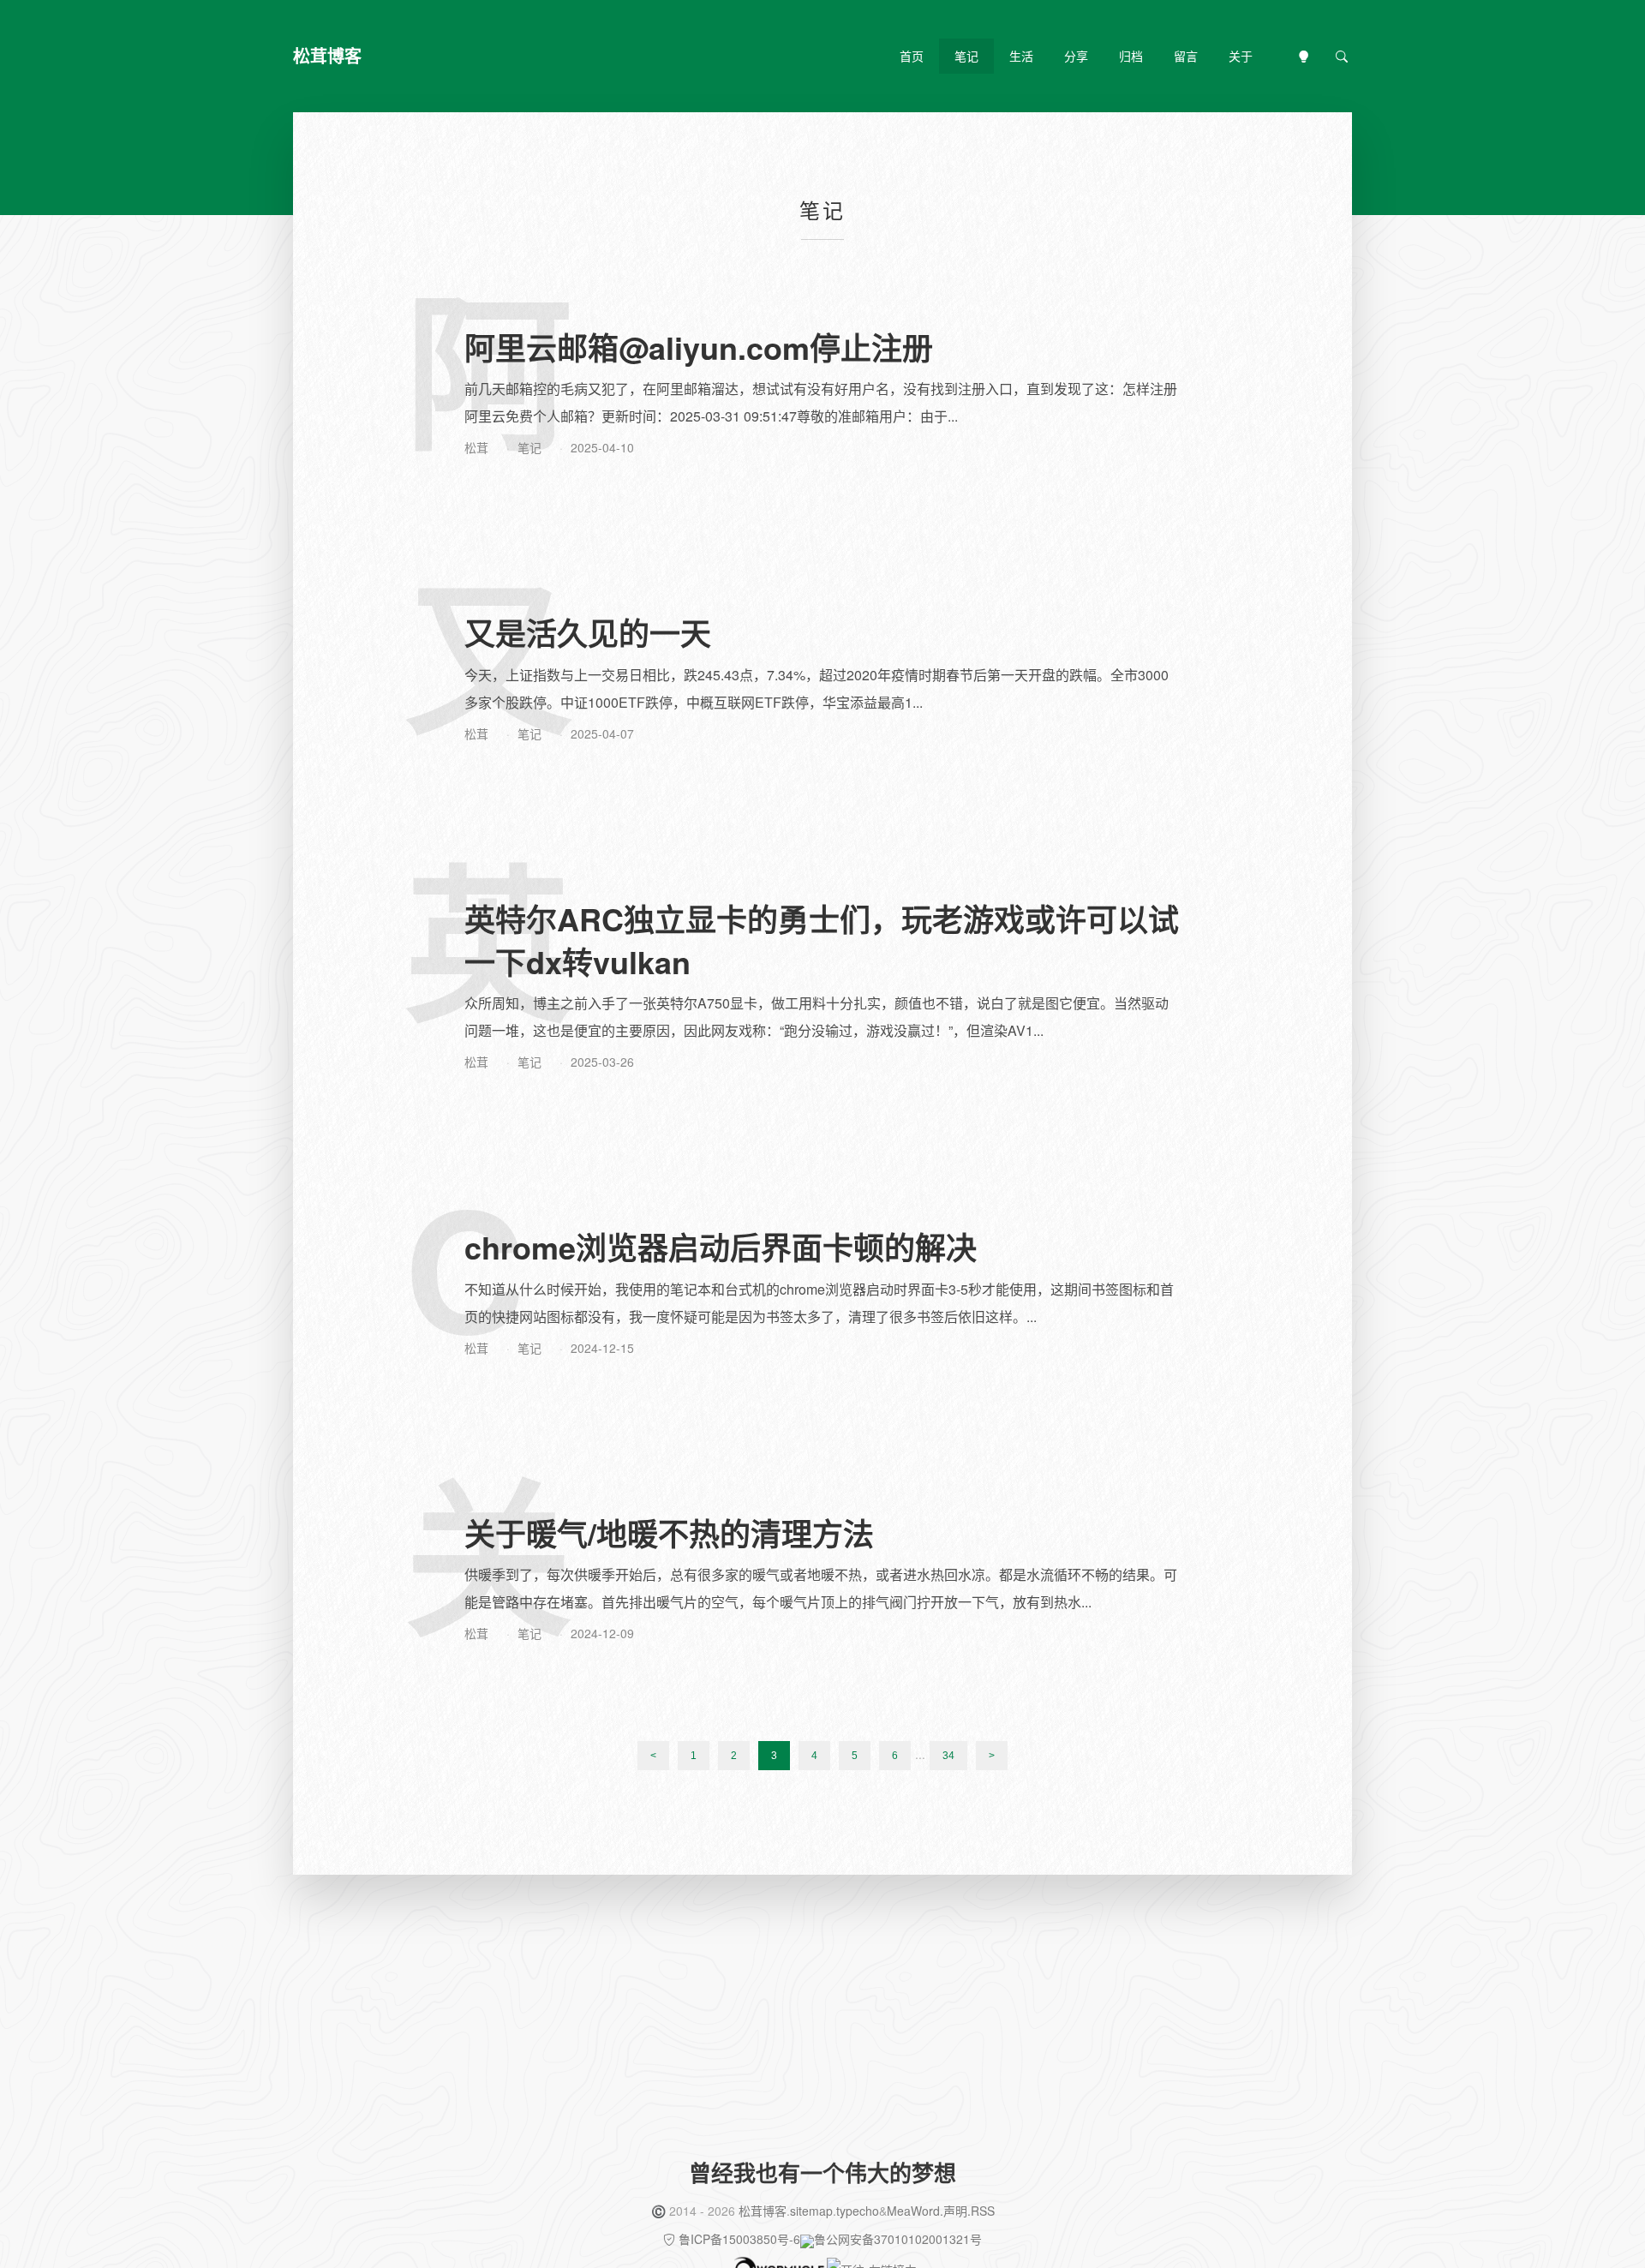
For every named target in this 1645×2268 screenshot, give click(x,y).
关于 (1241, 56)
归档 (1131, 56)
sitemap (811, 2211)
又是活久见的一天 (588, 632)
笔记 (966, 56)
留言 (1186, 56)
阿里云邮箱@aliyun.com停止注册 (699, 347)
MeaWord (913, 2211)
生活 (1021, 56)
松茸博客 (763, 2211)
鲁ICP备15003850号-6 (739, 2239)
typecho (858, 2211)
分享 (1076, 56)
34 (948, 1756)
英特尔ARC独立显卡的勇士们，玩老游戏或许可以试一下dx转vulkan (822, 940)
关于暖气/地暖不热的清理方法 (669, 1533)
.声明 (954, 2211)
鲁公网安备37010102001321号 (898, 2239)
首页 (912, 56)
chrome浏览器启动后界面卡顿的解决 (721, 1247)
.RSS (981, 2211)
